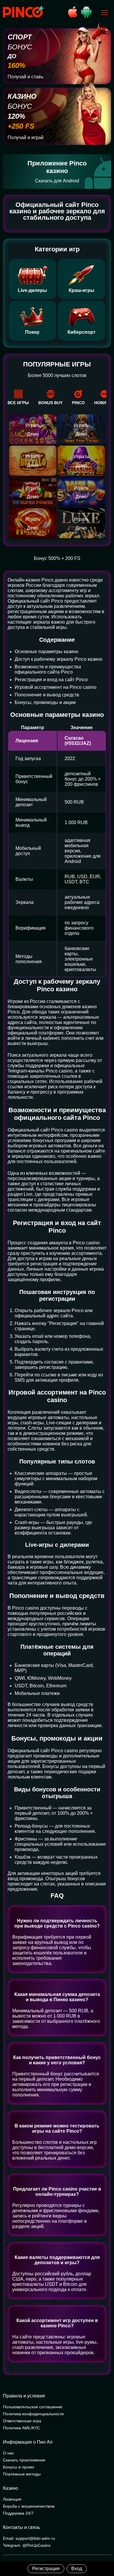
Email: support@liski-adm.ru (29, 2538)
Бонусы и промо (19, 2467)
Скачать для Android (57, 181)
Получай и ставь (25, 77)
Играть (33, 425)
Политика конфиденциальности (33, 2414)
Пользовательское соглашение (33, 2407)
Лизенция (12, 2499)
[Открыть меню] (105, 13)
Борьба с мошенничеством (29, 2506)
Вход (77, 2569)
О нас (8, 2453)
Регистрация (46, 2569)
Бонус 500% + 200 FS (57, 558)
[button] (104, 2551)
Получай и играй (26, 137)
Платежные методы (22, 2474)
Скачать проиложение (24, 2460)
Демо (33, 434)
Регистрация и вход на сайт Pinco (51, 680)
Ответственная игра (22, 2421)
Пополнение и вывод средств (47, 695)
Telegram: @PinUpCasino (27, 2545)
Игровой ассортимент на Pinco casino (56, 687)
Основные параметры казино (46, 652)
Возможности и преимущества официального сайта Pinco (48, 669)
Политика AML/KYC (21, 2428)
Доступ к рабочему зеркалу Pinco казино (58, 659)
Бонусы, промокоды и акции (45, 702)
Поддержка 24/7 (18, 2513)
